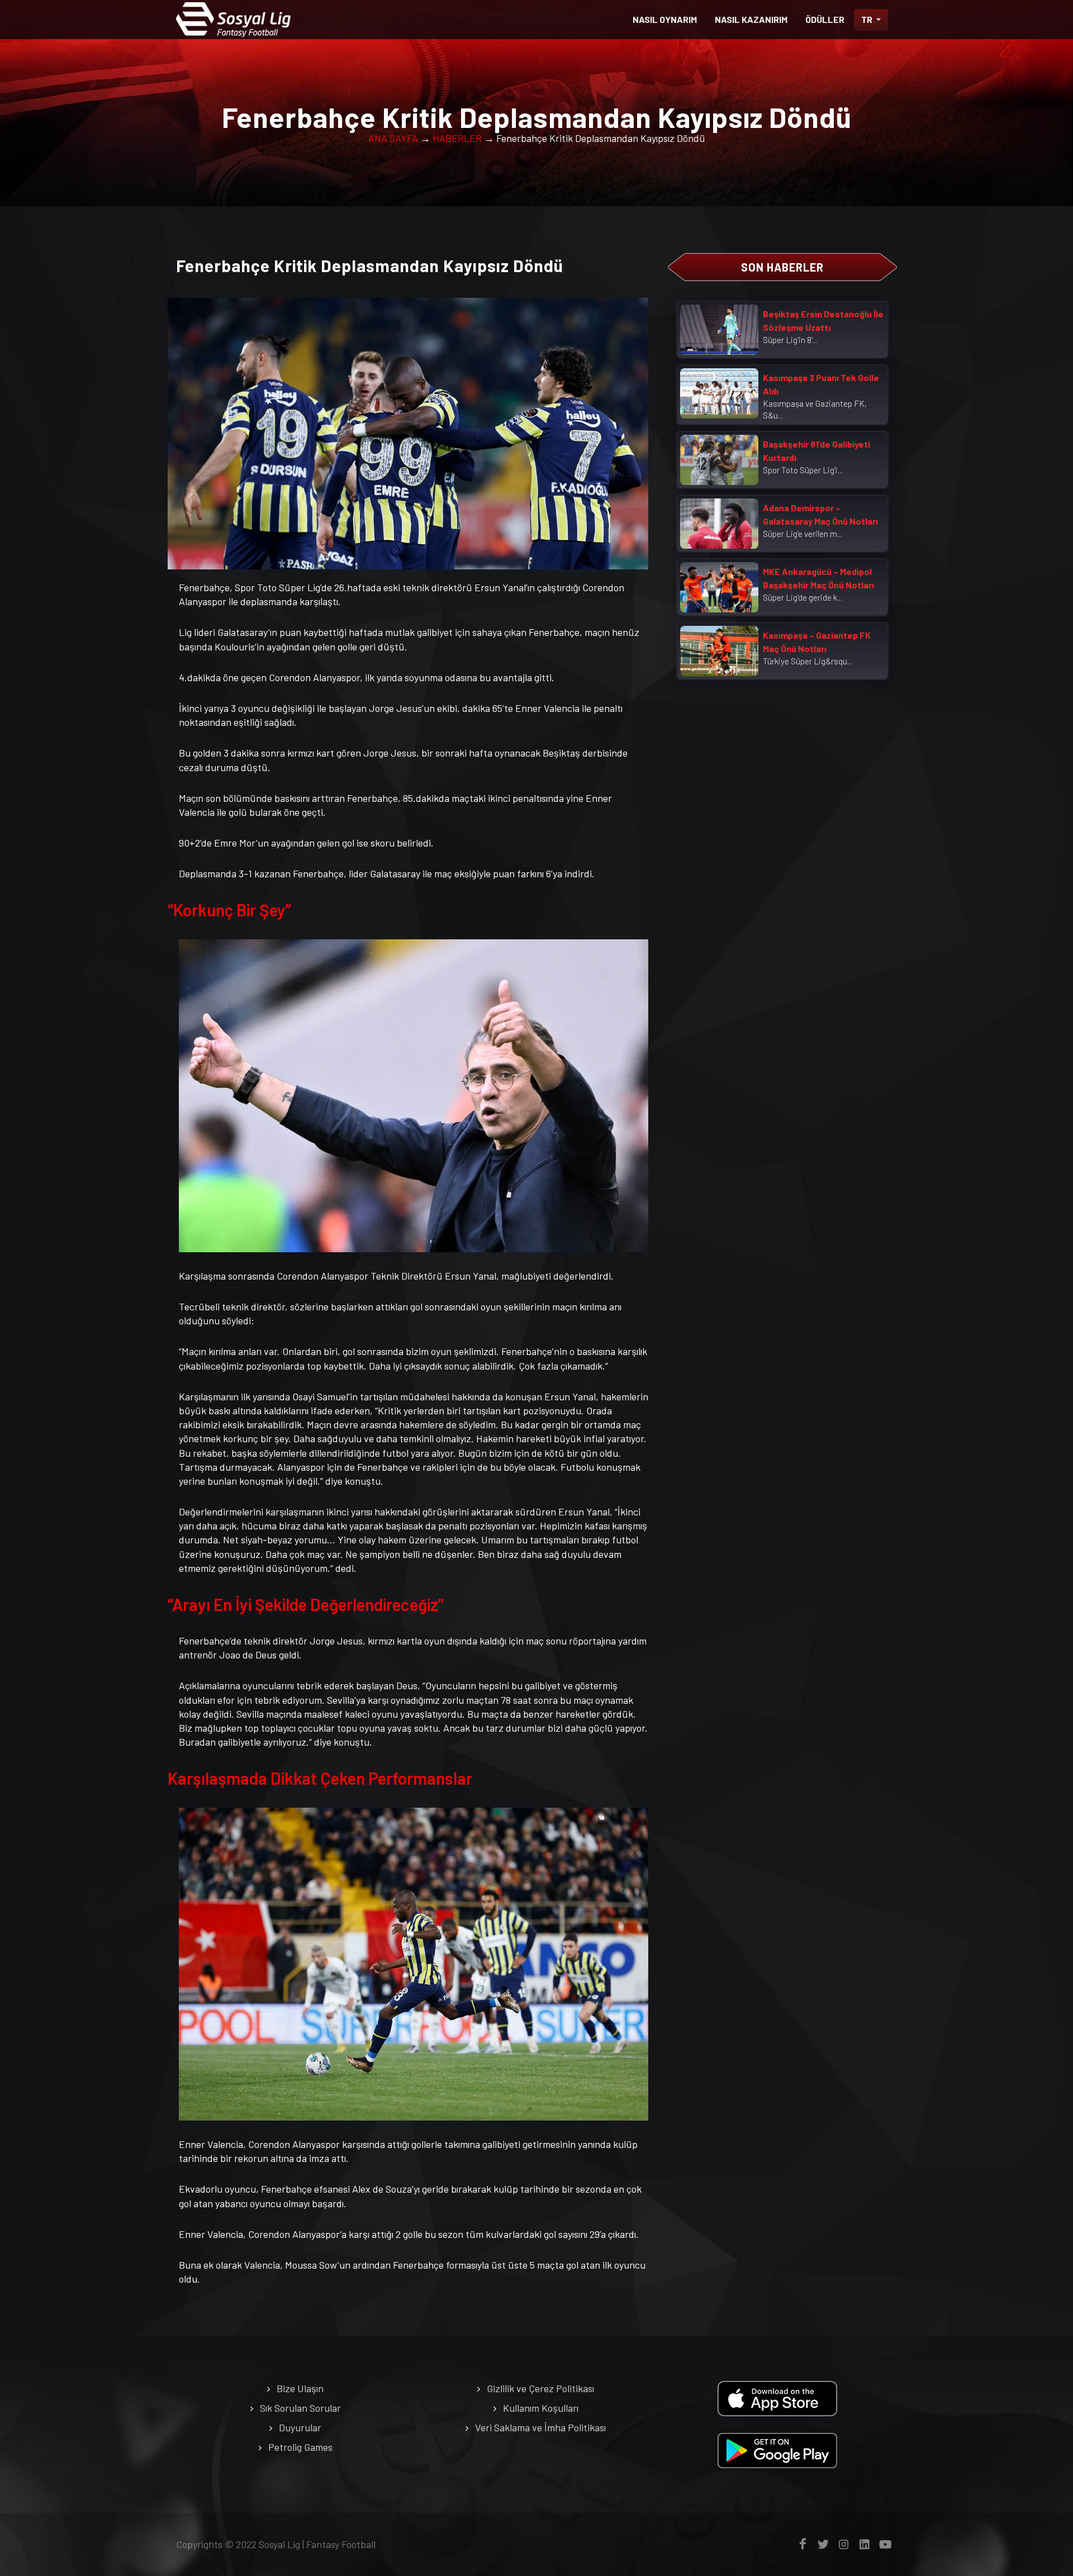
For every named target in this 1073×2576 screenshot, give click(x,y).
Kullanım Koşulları (541, 2408)
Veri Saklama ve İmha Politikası (540, 2427)
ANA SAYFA (393, 138)
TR (868, 19)
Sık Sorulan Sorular (300, 2408)
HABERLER (457, 138)
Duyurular (300, 2427)
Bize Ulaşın (300, 2388)
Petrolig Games (300, 2447)
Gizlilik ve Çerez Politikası (540, 2388)
